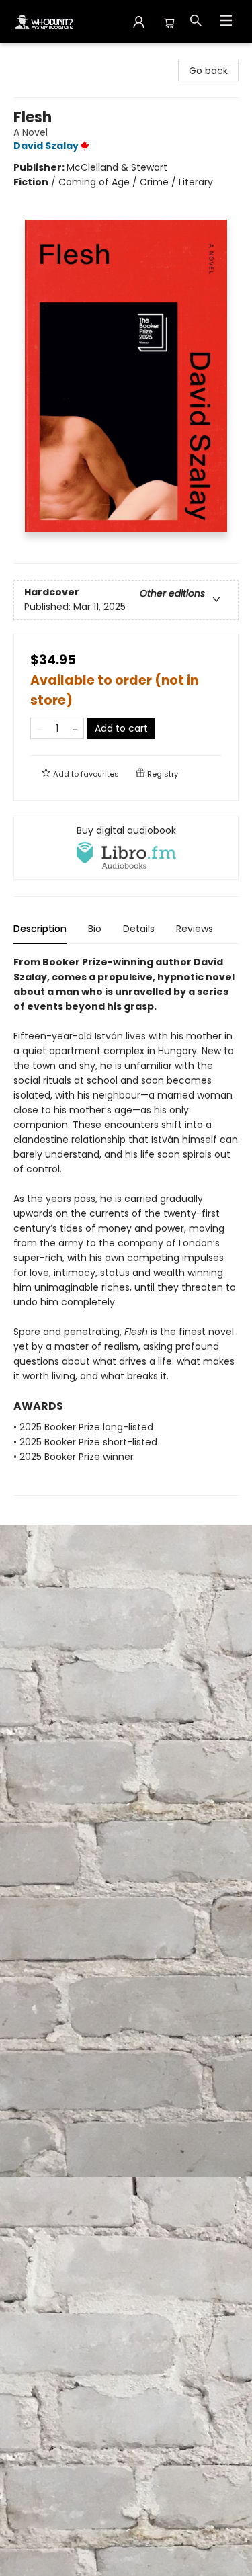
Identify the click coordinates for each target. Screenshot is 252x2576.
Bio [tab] (95, 929)
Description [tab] (40, 929)
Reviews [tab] (195, 929)
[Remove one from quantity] (39, 728)
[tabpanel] (126, 1225)
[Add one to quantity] (75, 728)
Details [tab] (139, 929)
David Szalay (46, 146)
